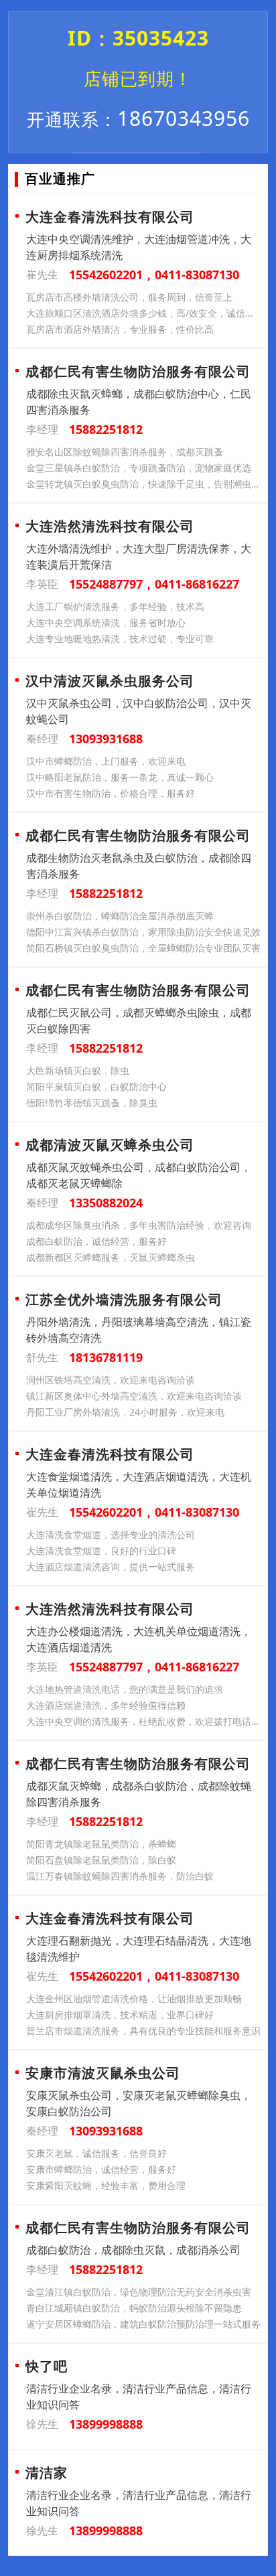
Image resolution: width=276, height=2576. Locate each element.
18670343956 (138, 118)
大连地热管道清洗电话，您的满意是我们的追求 (125, 1689)
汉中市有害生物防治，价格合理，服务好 (111, 793)
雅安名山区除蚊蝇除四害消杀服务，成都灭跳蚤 (125, 452)
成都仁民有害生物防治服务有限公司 (138, 371)
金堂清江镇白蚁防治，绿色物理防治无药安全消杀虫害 (139, 2292)
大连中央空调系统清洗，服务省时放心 (106, 622)
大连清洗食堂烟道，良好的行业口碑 (101, 1550)
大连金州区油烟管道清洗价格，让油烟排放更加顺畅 (134, 1998)
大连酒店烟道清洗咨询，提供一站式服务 (111, 1567)
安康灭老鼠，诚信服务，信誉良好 (96, 2153)
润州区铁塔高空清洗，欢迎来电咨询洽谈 (111, 1380)
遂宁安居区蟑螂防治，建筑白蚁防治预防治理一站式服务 (143, 2324)
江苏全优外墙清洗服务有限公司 (124, 1299)
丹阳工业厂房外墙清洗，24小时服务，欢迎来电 (125, 1412)
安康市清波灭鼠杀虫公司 (103, 2073)
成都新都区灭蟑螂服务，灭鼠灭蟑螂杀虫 (111, 1257)
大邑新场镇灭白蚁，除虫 (78, 1070)
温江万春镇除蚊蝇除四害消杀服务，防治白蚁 (120, 1876)
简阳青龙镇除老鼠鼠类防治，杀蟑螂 (101, 1844)
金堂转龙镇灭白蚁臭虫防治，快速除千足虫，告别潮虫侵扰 (144, 484)
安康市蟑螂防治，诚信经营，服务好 (101, 2169)
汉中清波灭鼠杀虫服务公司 (110, 681)
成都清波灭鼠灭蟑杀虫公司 (110, 1145)
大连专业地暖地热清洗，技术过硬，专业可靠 (120, 638)
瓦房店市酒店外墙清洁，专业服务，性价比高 (120, 329)
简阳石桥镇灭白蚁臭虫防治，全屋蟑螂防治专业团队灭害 (143, 948)
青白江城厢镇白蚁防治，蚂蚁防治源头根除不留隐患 (134, 2308)
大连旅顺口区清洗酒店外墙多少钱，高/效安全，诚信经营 (144, 313)
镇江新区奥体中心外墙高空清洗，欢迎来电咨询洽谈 (134, 1396)
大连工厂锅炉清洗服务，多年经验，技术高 (115, 606)
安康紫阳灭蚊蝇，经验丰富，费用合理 (106, 2185)
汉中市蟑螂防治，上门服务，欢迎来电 (106, 761)
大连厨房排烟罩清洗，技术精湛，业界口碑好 (120, 2015)
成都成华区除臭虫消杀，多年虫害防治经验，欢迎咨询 (139, 1225)
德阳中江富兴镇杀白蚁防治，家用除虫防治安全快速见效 (143, 932)
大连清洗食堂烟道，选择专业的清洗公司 (111, 1534)
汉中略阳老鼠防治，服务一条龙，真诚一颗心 (120, 777)
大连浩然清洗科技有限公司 (110, 526)
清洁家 (47, 2473)
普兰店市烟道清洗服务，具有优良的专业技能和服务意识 (143, 2031)
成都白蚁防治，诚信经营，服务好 (96, 1241)
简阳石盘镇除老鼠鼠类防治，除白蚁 (101, 1860)
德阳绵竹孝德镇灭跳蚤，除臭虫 (92, 1103)
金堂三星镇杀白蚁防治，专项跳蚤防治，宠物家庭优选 (139, 468)
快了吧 (47, 2366)
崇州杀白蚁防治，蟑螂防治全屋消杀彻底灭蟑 (120, 916)
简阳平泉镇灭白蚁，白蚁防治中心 (96, 1086)
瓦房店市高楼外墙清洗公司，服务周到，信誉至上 (129, 297)
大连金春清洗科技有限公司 (110, 217)
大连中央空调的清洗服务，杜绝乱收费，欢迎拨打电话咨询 (144, 1721)
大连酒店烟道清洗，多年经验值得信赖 (106, 1705)
